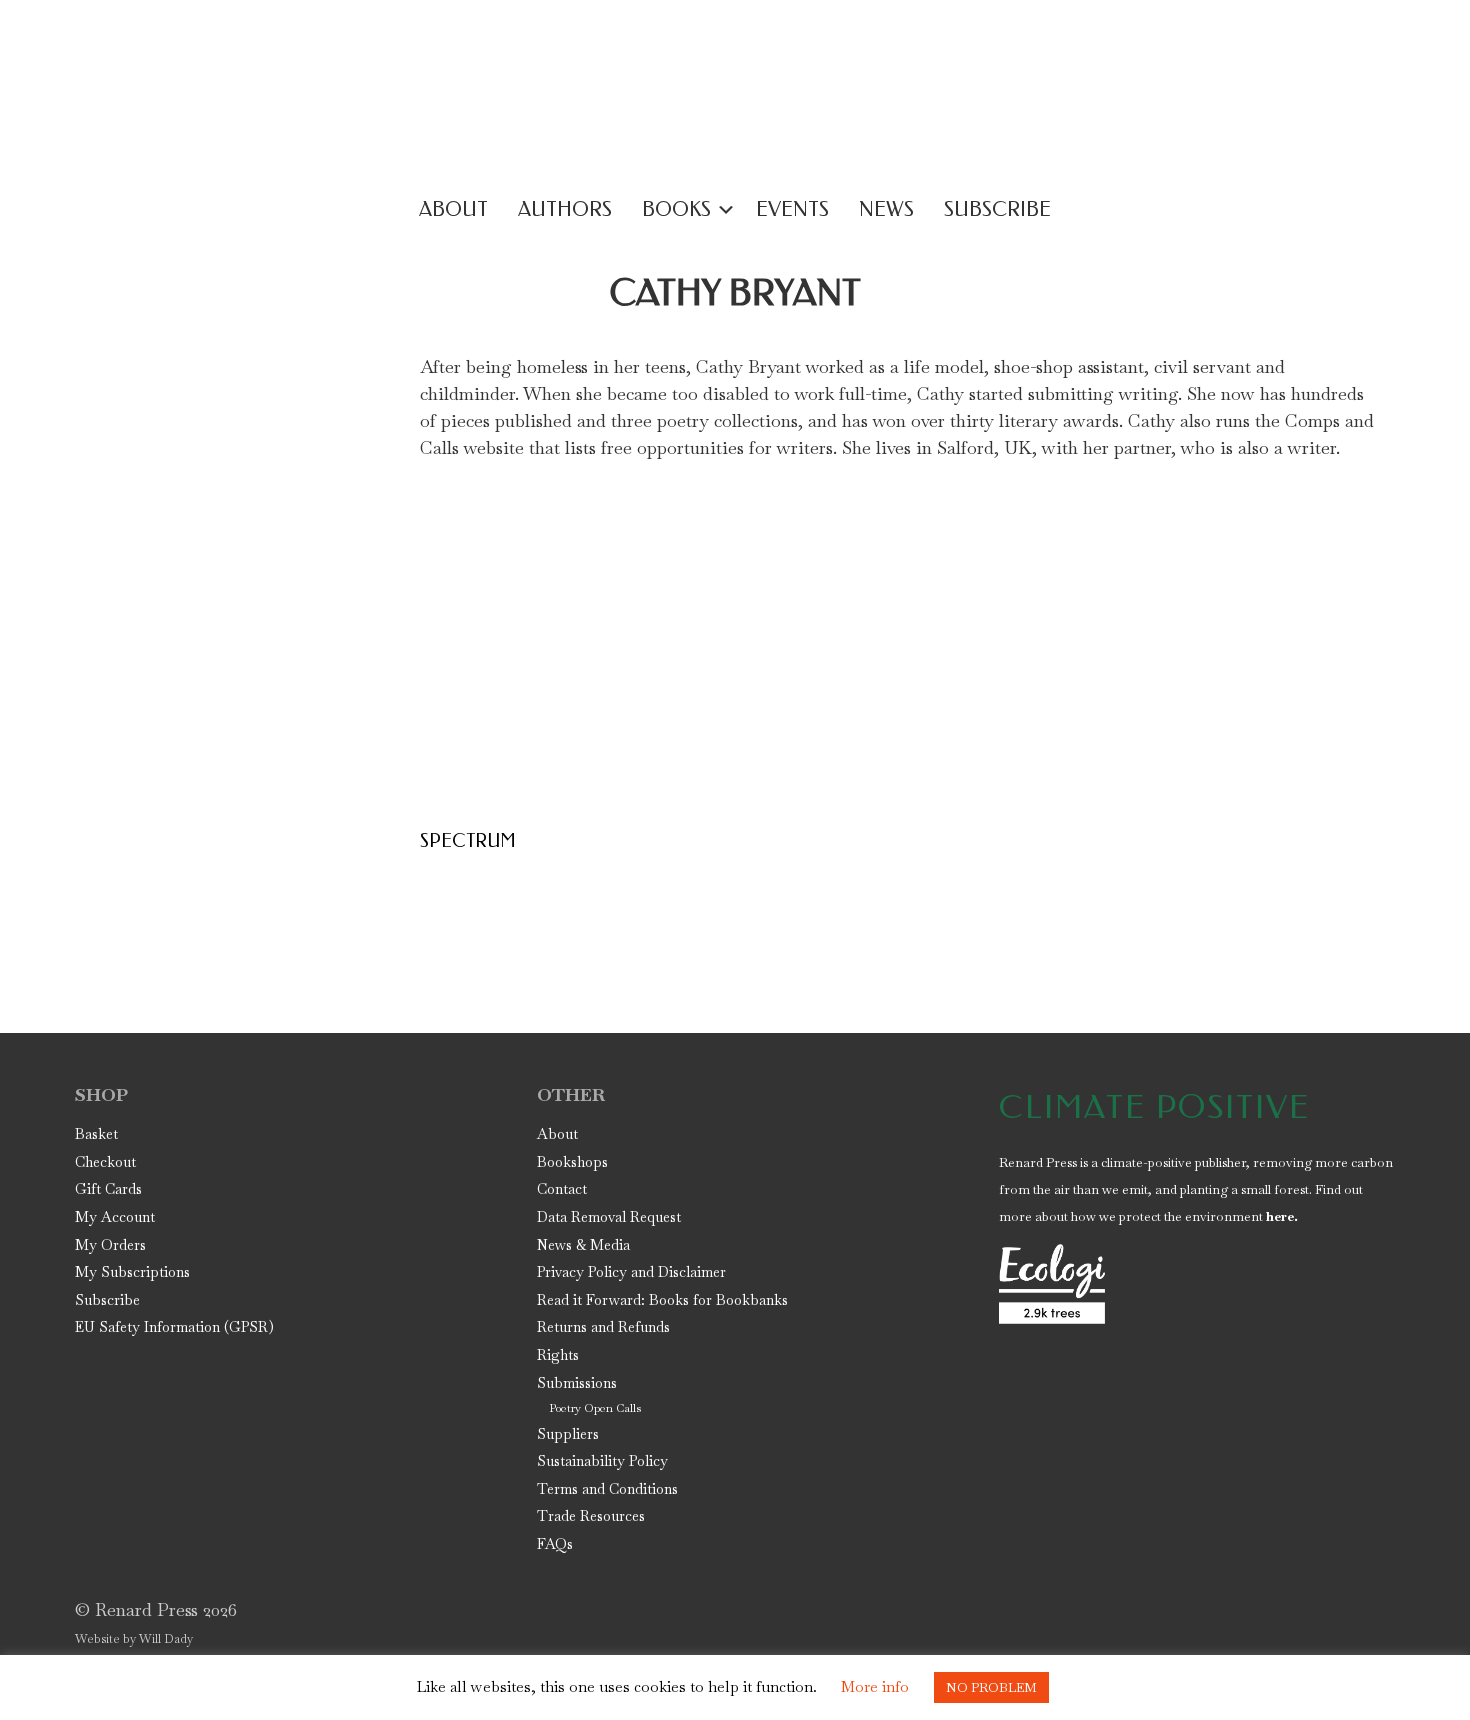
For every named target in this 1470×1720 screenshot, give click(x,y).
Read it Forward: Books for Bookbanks (662, 1300)
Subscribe (107, 1300)
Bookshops (572, 1162)
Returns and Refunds (603, 1327)
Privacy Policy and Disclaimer (631, 1272)
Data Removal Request (609, 1217)
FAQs (555, 1544)
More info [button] (875, 1686)
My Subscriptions (132, 1272)
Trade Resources (591, 1516)
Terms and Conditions (607, 1489)
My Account (115, 1217)
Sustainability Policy (602, 1461)
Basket (96, 1134)
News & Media (583, 1245)
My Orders (110, 1245)
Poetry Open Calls (595, 1408)
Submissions (577, 1383)
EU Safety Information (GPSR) (174, 1327)
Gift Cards (108, 1189)
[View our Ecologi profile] (1052, 1284)
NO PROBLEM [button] (991, 1687)
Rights (558, 1355)
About (557, 1134)
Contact (562, 1189)
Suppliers (568, 1434)
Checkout (105, 1162)
